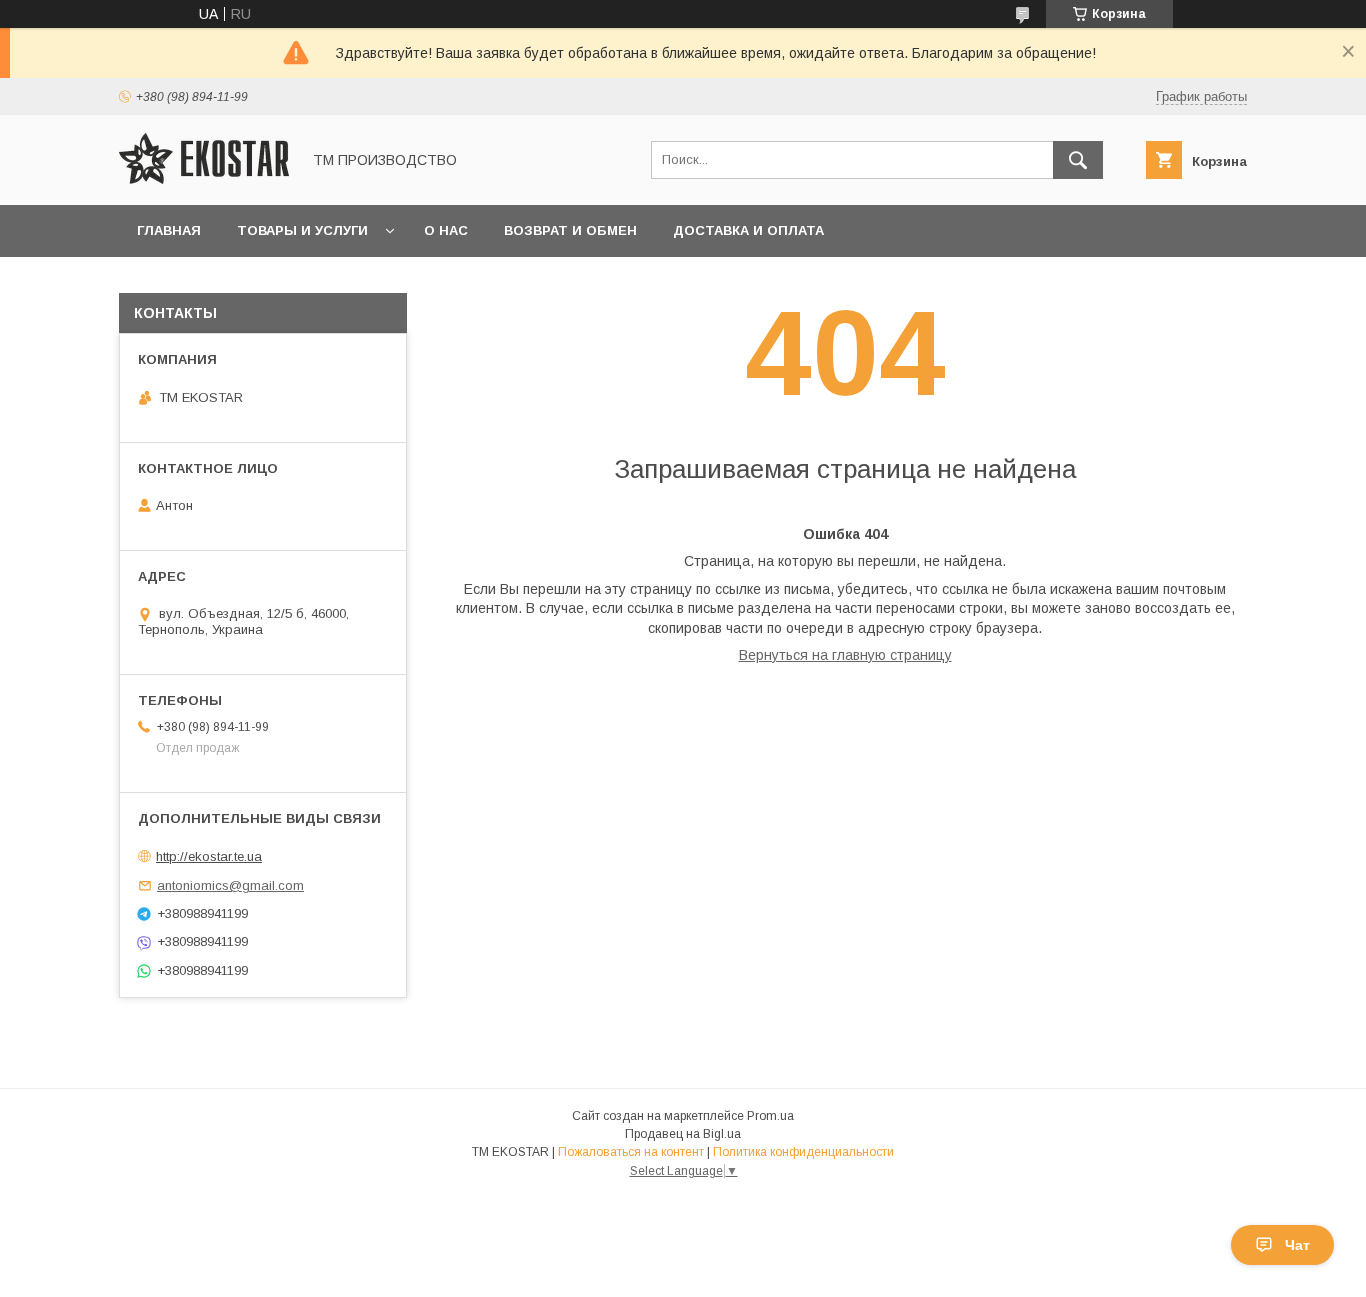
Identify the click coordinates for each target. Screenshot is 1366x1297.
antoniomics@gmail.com (230, 885)
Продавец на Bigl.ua (683, 1134)
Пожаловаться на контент (631, 1152)
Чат (1297, 1245)
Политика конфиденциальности (803, 1152)
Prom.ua (770, 1116)
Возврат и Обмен (570, 230)
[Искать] (1078, 160)
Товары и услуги (302, 230)
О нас (446, 230)
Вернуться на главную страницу (845, 655)
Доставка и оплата (748, 230)
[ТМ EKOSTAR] (204, 179)
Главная (169, 230)
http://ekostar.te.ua (209, 856)
